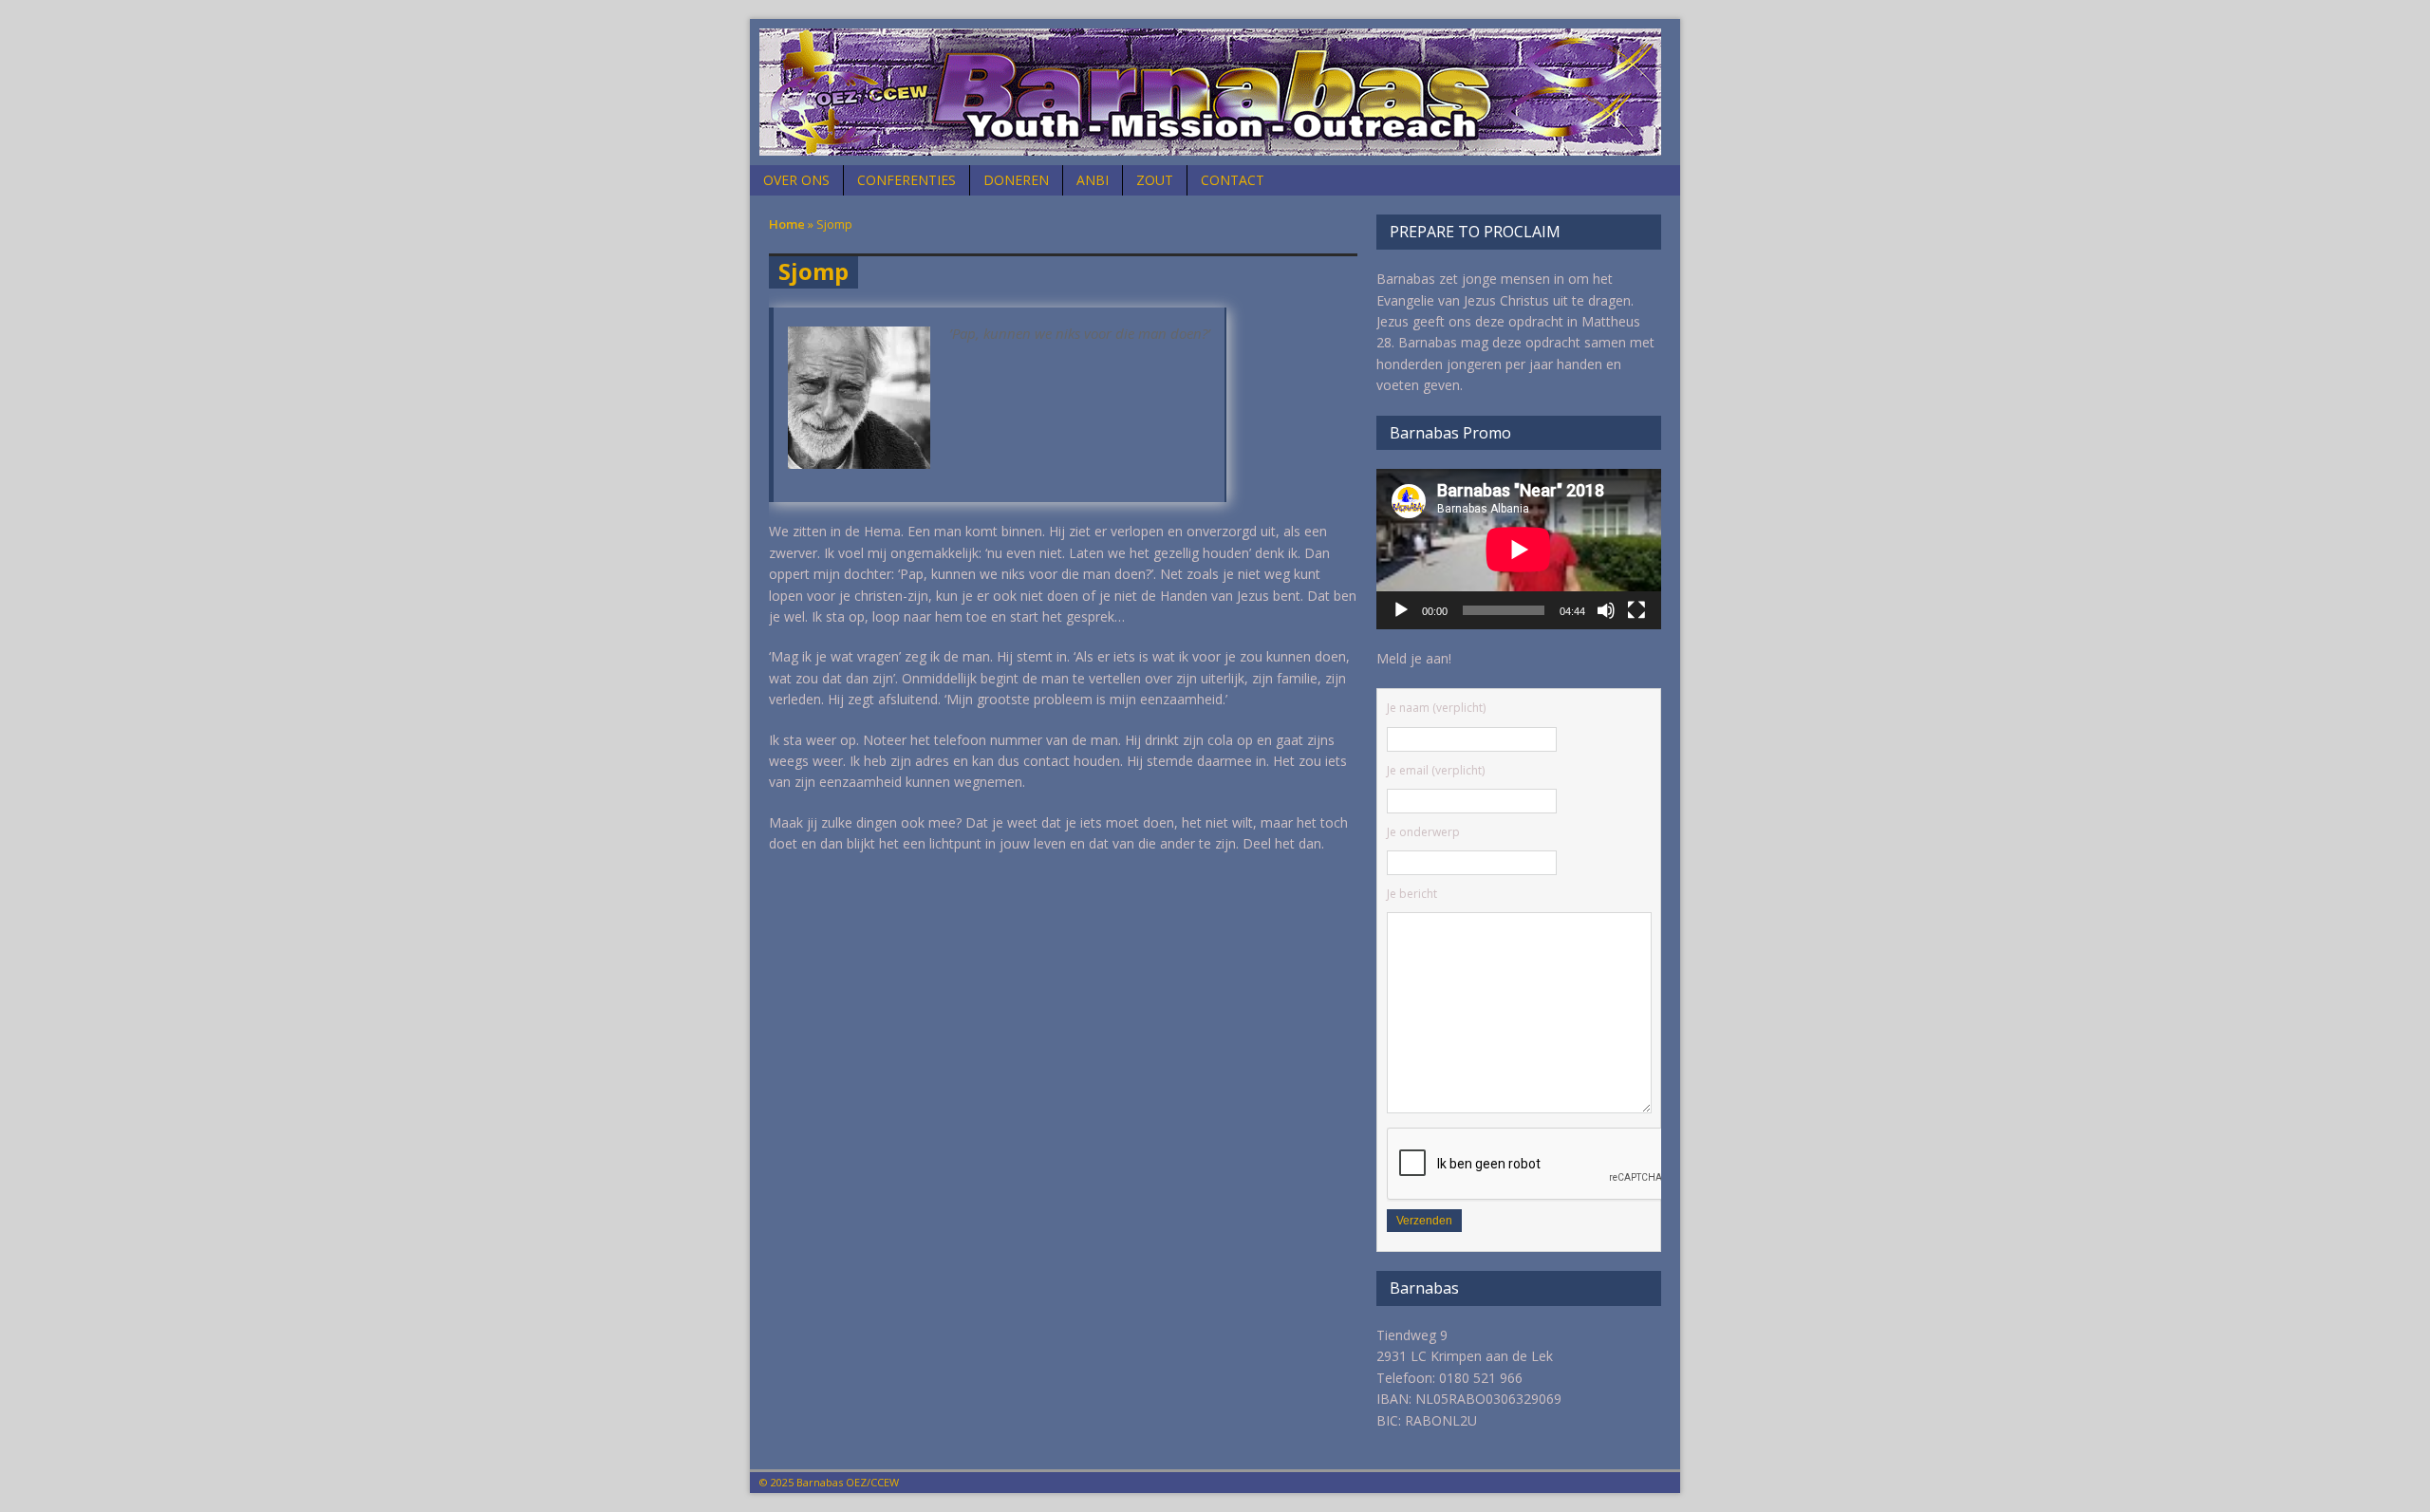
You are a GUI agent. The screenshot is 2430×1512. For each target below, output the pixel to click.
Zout (1155, 180)
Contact (1233, 180)
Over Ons (796, 180)
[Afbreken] (1606, 610)
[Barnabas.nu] (1215, 92)
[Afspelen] (1401, 610)
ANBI (1093, 180)
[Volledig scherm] (1636, 610)
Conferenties (907, 180)
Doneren (1016, 180)
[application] (1519, 549)
